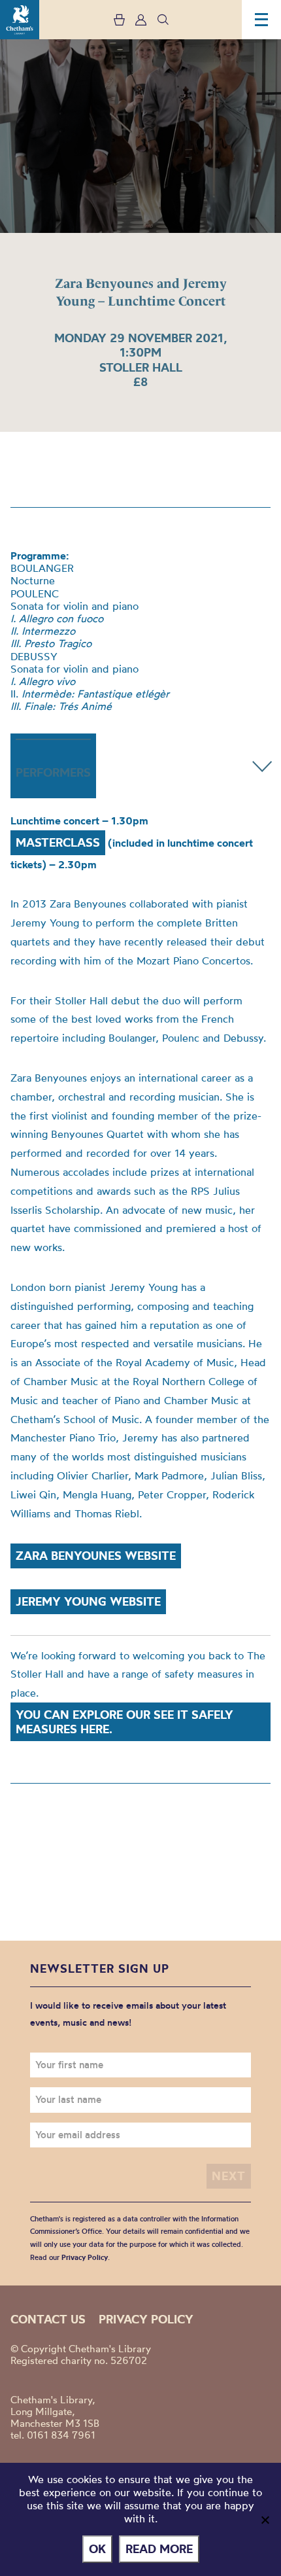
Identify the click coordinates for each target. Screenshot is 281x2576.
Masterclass (58, 842)
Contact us (48, 2319)
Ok (97, 2549)
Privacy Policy (85, 2257)
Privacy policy (146, 2319)
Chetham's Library (20, 20)
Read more (159, 2549)
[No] (265, 2520)
